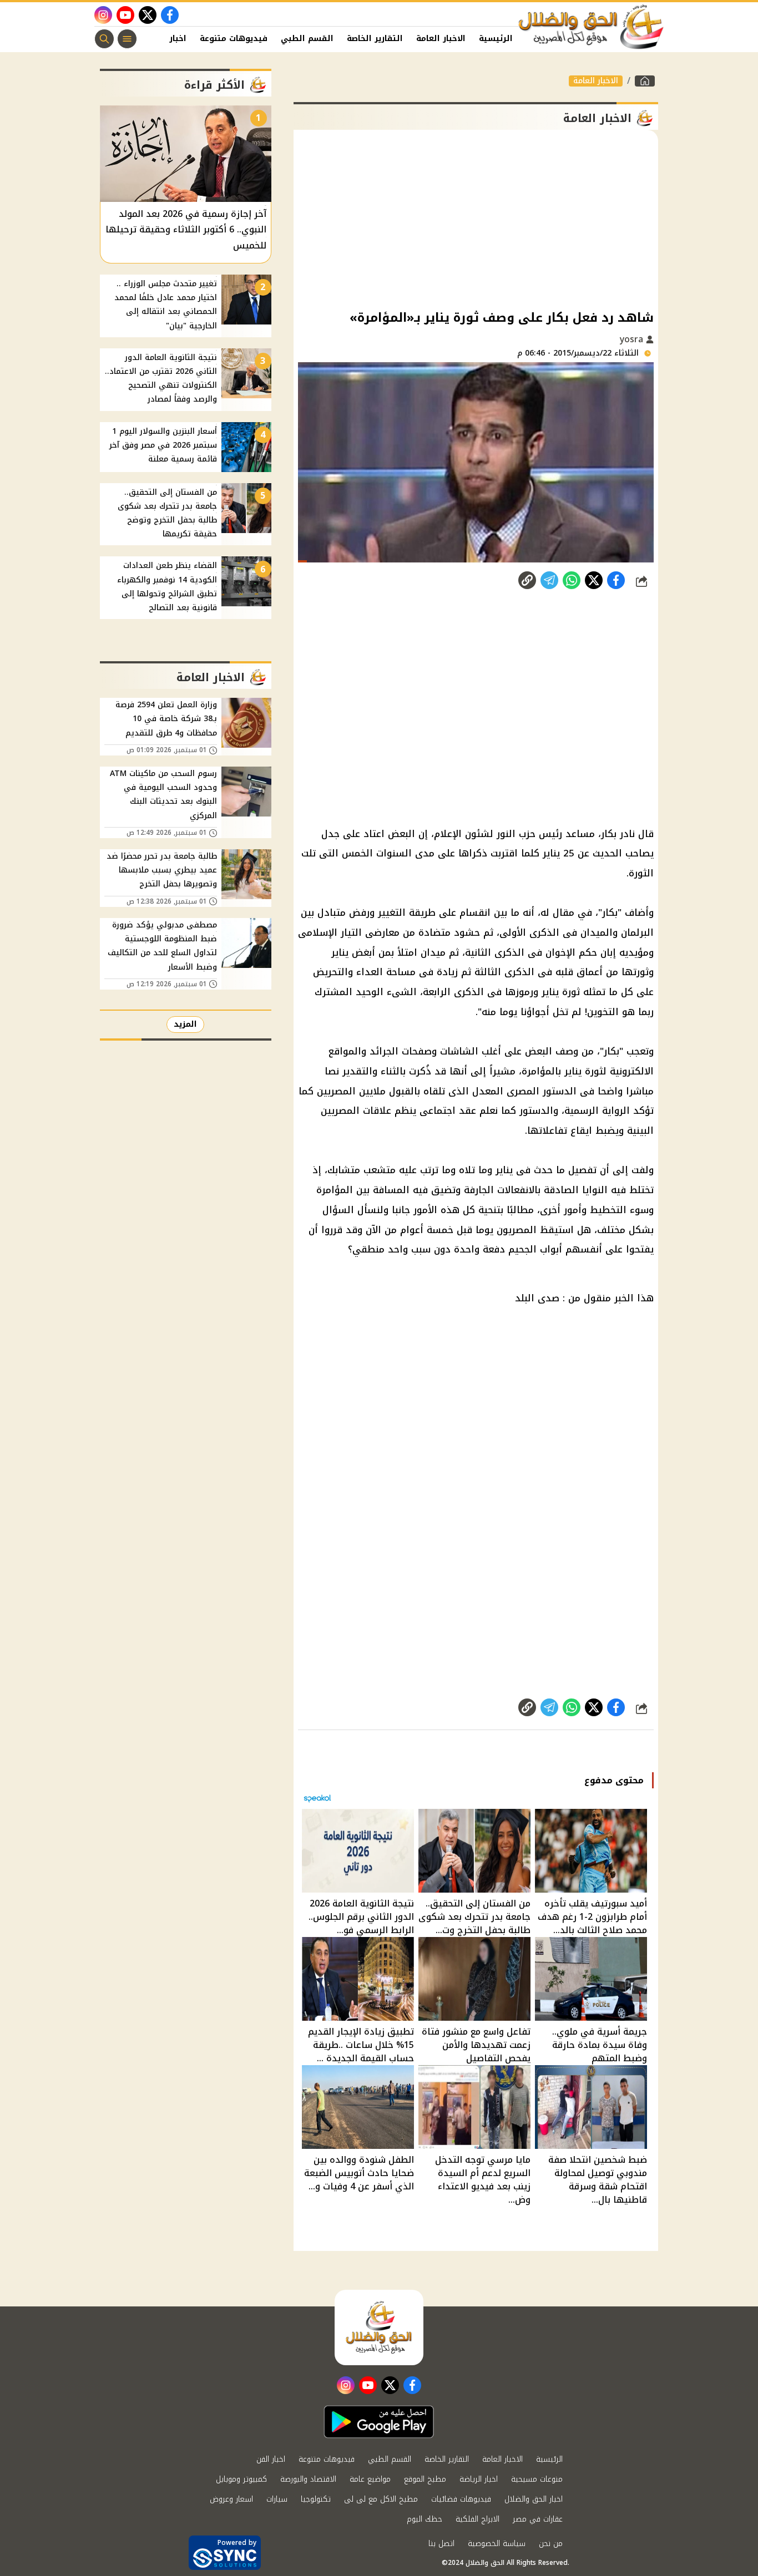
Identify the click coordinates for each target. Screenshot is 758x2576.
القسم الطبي (307, 39)
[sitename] (379, 2327)
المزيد (185, 1024)
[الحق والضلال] (645, 81)
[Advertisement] (476, 219)
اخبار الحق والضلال (534, 2499)
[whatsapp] (527, 580)
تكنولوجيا (316, 2499)
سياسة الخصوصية (497, 2544)
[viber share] (549, 580)
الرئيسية (496, 39)
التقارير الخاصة (375, 39)
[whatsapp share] (572, 580)
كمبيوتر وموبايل (241, 2479)
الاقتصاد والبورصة (308, 2479)
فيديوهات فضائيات (461, 2499)
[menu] (127, 39)
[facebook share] (616, 580)
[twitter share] (594, 580)
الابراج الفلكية (477, 2519)
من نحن (551, 2544)
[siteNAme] (592, 27)
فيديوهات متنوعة (234, 39)
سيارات (277, 2499)
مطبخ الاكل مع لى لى (381, 2499)
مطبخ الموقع (425, 2479)
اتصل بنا (441, 2544)
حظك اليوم (425, 2519)
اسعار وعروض (231, 2499)
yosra (633, 339)
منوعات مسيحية (537, 2479)
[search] (104, 39)
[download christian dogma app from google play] (379, 2422)
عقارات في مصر (538, 2519)
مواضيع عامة (370, 2479)
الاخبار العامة (441, 39)
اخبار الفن (168, 39)
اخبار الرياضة (479, 2479)
